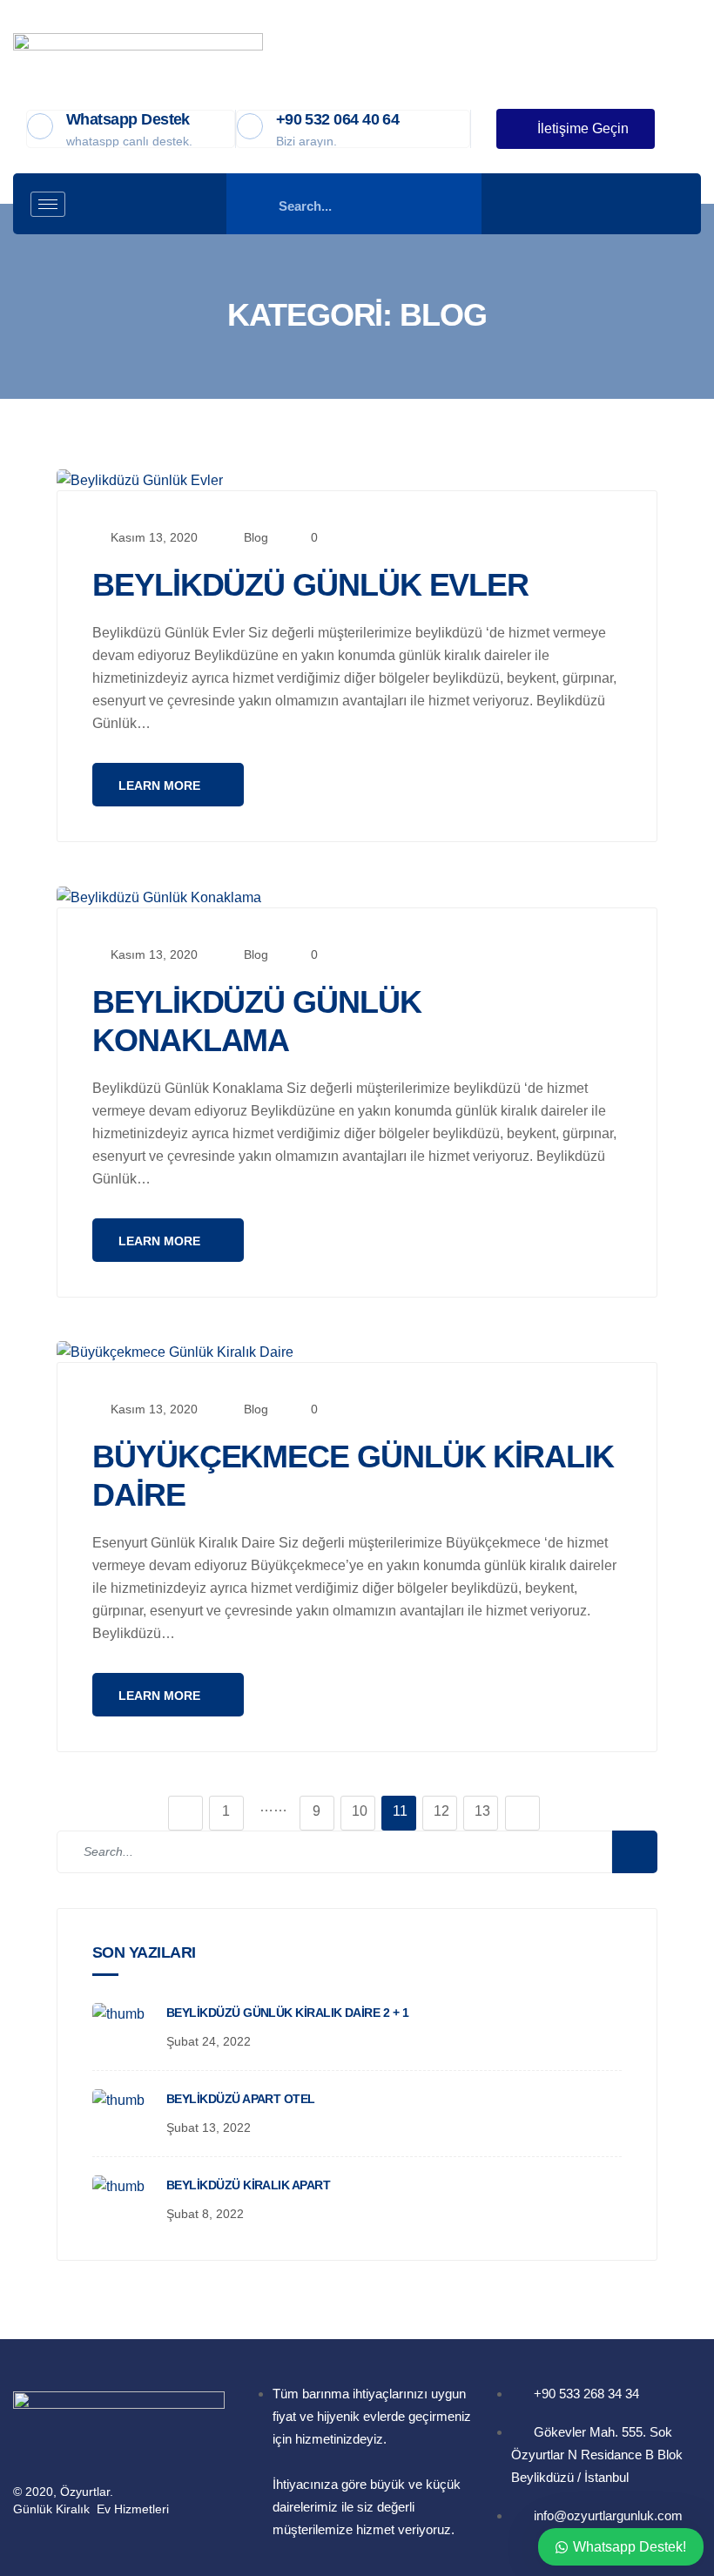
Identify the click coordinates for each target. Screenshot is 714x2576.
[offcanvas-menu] (664, 204)
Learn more (161, 786)
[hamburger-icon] (48, 204)
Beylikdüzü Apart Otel (241, 2099)
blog (256, 537)
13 (482, 1811)
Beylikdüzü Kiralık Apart (248, 2185)
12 (441, 1811)
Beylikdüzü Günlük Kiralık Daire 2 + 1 (287, 2013)
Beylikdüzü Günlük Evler (310, 585)
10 (360, 1811)
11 (400, 1811)
